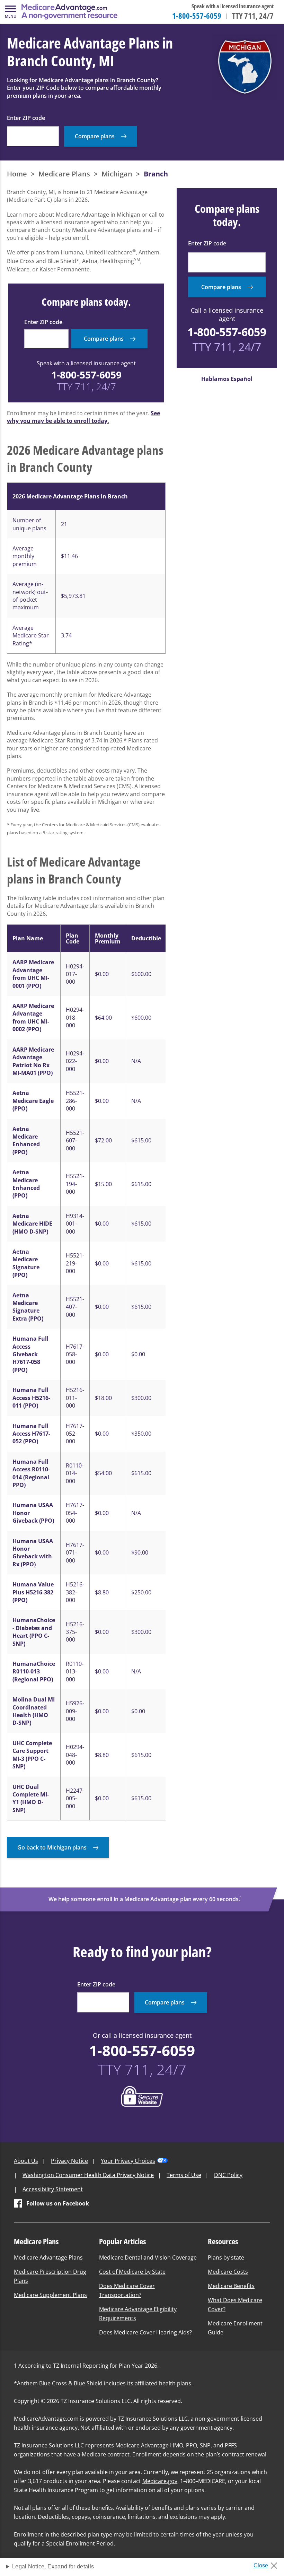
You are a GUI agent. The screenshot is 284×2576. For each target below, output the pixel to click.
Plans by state (226, 2257)
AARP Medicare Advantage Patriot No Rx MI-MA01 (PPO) (33, 1061)
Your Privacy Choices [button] (128, 2161)
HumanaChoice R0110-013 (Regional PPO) (34, 1672)
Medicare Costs (228, 2272)
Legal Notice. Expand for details (53, 2566)
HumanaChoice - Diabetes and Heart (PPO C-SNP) (34, 1632)
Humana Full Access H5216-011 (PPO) (31, 1398)
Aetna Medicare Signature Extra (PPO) (28, 1307)
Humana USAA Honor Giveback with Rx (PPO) (33, 1553)
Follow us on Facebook (58, 2203)
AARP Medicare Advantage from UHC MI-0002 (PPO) (33, 1017)
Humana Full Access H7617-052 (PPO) (31, 1434)
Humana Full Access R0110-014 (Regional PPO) (31, 1473)
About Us (26, 2161)
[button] (10, 12)
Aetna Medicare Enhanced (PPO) (26, 1141)
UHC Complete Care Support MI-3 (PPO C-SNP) (32, 1755)
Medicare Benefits (231, 2286)
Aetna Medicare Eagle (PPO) (33, 1101)
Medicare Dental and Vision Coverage (148, 2257)
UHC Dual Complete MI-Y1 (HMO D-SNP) (31, 1798)
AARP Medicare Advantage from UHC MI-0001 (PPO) (33, 974)
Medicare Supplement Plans (50, 2295)
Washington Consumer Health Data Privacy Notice (88, 2175)
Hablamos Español (227, 379)
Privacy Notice (69, 2161)
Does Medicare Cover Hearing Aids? (145, 2332)
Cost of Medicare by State (132, 2272)
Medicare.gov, (161, 2481)
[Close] (268, 2564)
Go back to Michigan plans (52, 1847)
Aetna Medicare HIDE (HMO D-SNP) (32, 1224)
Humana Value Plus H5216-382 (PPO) (33, 1592)
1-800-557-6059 (197, 16)
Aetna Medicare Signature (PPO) (26, 1263)
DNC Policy (228, 2175)
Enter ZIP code (26, 118)
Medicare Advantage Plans (48, 2257)
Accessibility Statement (53, 2189)
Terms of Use (184, 2175)
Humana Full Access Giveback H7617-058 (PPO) (30, 1354)
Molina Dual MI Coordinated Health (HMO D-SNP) (34, 1711)
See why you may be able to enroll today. (83, 417)
